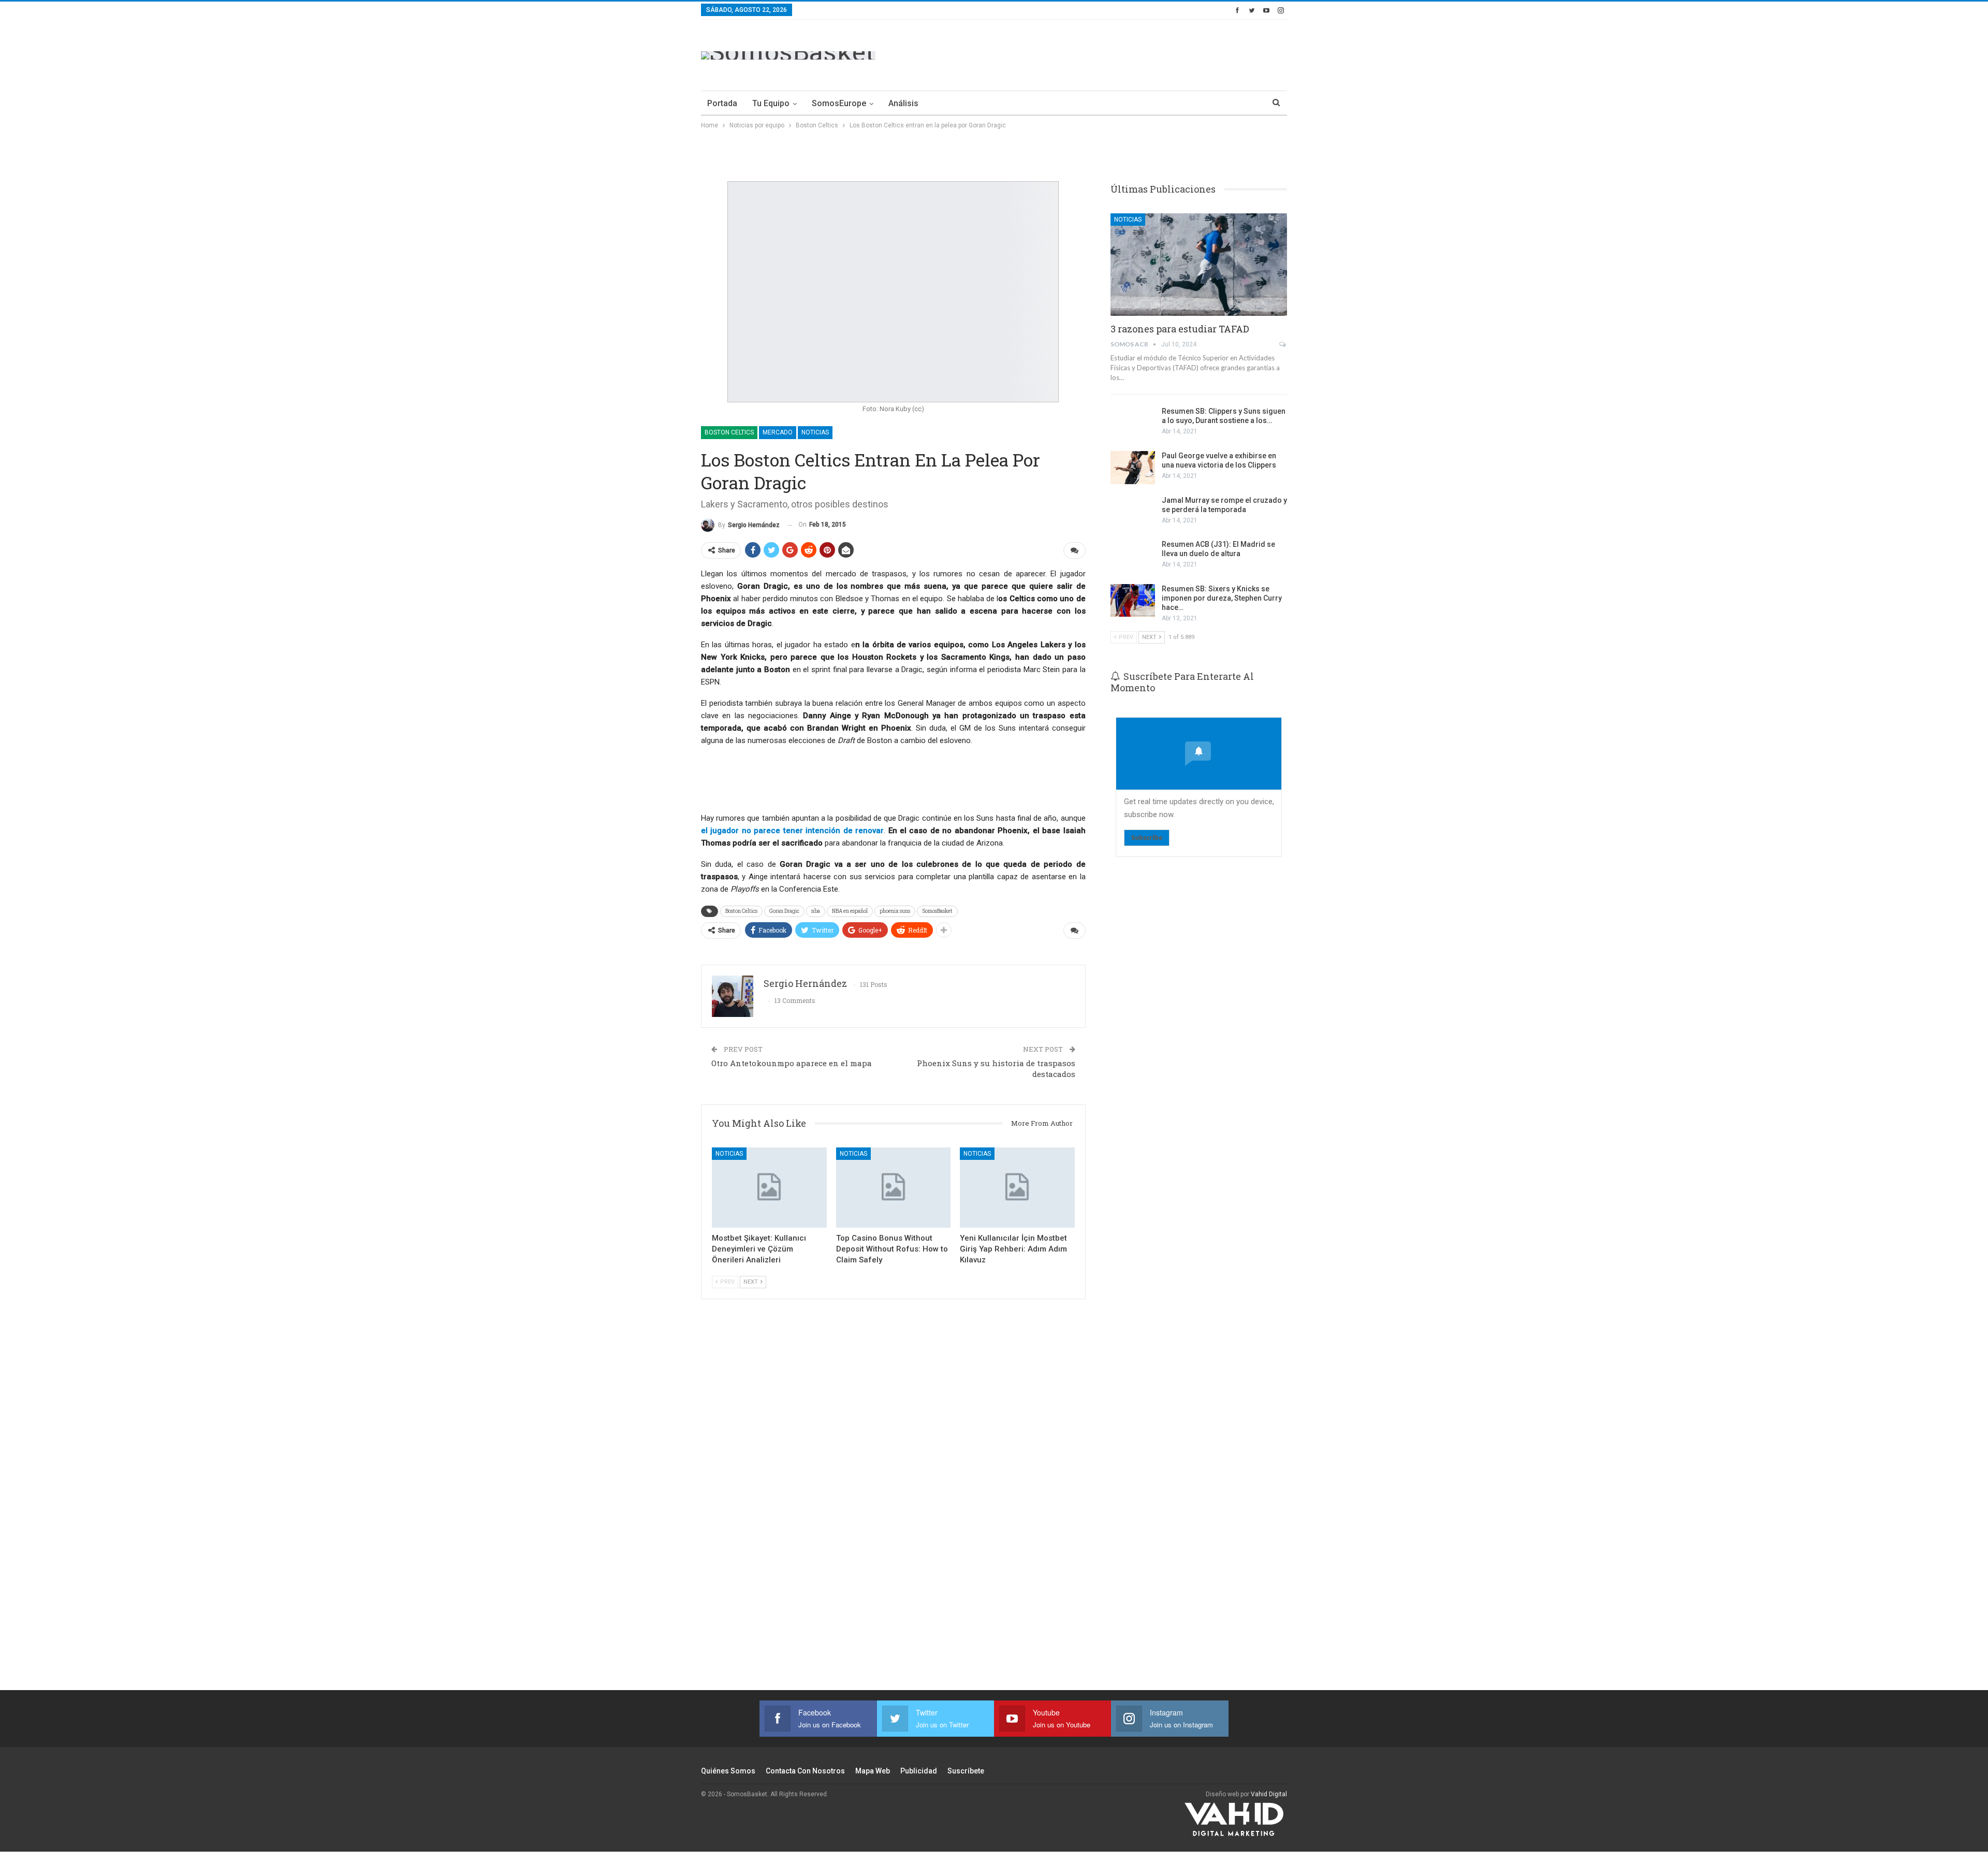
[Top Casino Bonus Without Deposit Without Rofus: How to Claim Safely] (894, 1188)
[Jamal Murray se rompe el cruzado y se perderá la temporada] (1133, 512)
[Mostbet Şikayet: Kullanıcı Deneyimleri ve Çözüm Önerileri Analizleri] (769, 1188)
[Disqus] (893, 1508)
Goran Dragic (784, 911)
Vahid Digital (1269, 1794)
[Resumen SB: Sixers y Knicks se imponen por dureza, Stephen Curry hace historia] (1133, 601)
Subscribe (1147, 838)
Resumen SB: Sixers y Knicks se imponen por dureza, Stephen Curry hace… (1222, 598)
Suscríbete (966, 1771)
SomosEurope (839, 103)
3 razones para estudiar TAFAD (1180, 329)
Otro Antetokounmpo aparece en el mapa (792, 1063)
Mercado (778, 432)
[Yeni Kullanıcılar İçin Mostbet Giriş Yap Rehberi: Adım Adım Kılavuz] (1017, 1188)
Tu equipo (771, 103)
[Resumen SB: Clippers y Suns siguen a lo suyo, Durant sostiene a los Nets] (1133, 423)
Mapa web (873, 1771)
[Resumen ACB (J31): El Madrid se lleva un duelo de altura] (1133, 556)
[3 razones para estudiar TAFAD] (1199, 265)
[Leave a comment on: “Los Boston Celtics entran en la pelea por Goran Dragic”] (1075, 550)
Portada (722, 103)
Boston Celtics (729, 432)
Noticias (815, 432)
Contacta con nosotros (805, 1771)
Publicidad (919, 1771)
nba (816, 911)
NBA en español (850, 911)
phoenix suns (895, 911)
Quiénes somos (728, 1771)
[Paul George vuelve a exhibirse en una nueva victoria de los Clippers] (1133, 468)
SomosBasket (937, 911)
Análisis (903, 103)
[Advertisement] (1099, 53)
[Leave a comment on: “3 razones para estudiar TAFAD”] (1283, 344)
